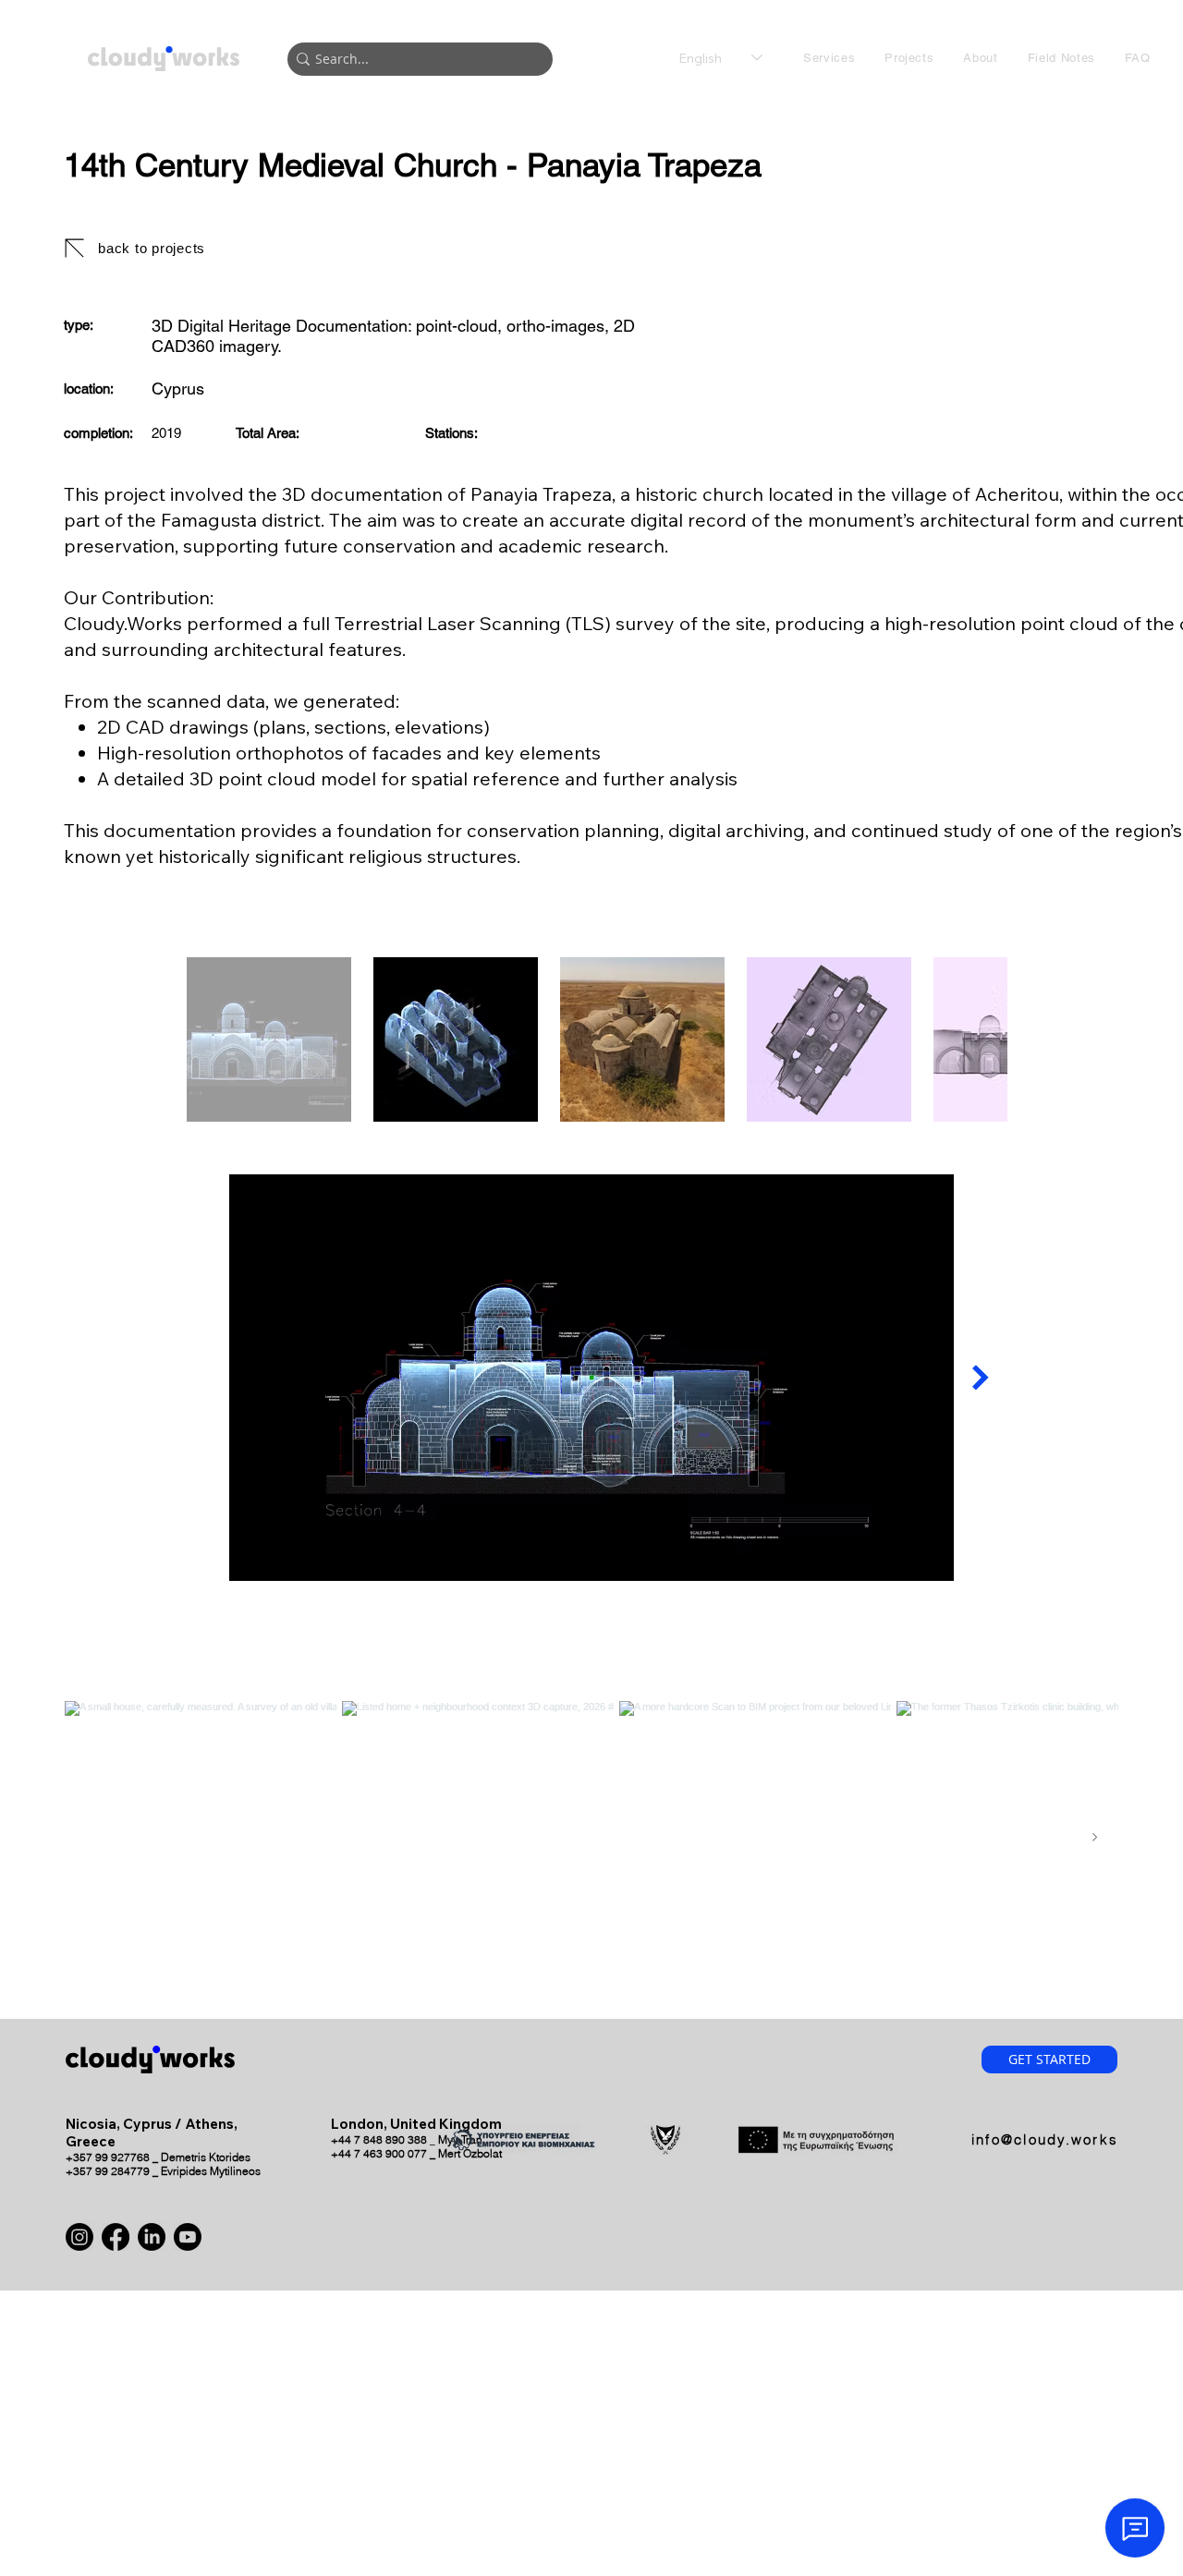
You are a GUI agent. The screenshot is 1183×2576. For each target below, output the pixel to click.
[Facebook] (116, 2237)
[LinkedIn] (152, 2237)
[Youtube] (188, 2237)
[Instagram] (79, 2237)
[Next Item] (981, 1378)
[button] (829, 58)
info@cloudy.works (1045, 2139)
